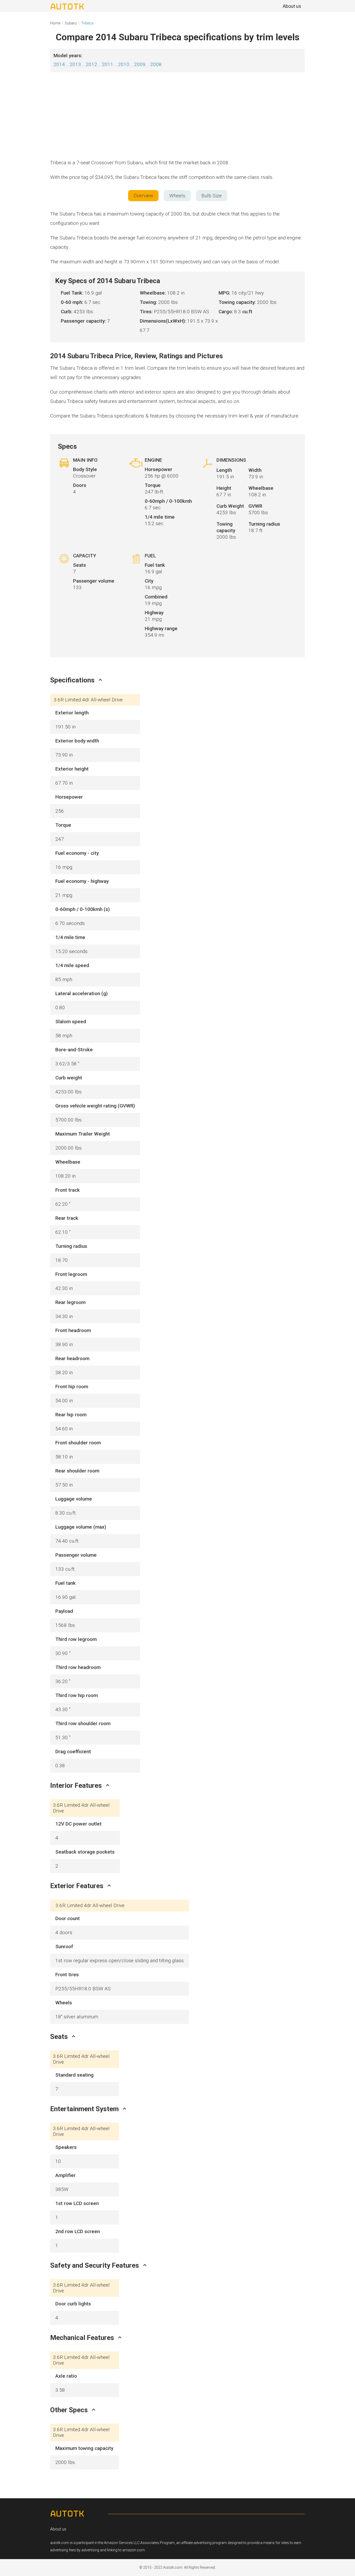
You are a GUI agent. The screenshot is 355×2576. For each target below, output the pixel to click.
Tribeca (87, 23)
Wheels (177, 196)
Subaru (71, 23)
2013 (75, 64)
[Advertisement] (177, 117)
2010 (124, 64)
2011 (108, 64)
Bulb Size (212, 196)
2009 (140, 64)
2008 (156, 64)
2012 (91, 64)
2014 (59, 64)
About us (58, 2529)
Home (55, 23)
